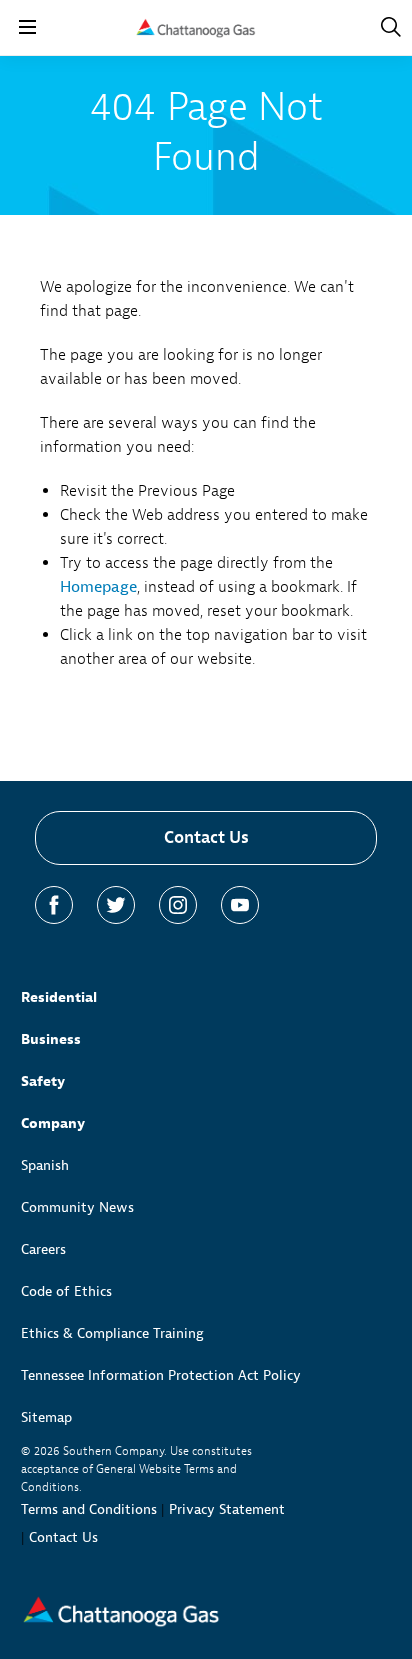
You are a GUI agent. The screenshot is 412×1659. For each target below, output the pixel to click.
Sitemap (46, 1417)
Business (51, 1039)
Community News (77, 1207)
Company (53, 1123)
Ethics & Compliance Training (112, 1333)
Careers (43, 1249)
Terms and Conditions (89, 1509)
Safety (43, 1081)
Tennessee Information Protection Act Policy (161, 1375)
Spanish (45, 1165)
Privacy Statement (227, 1509)
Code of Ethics (66, 1291)
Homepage (98, 587)
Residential (59, 997)
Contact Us (206, 837)
